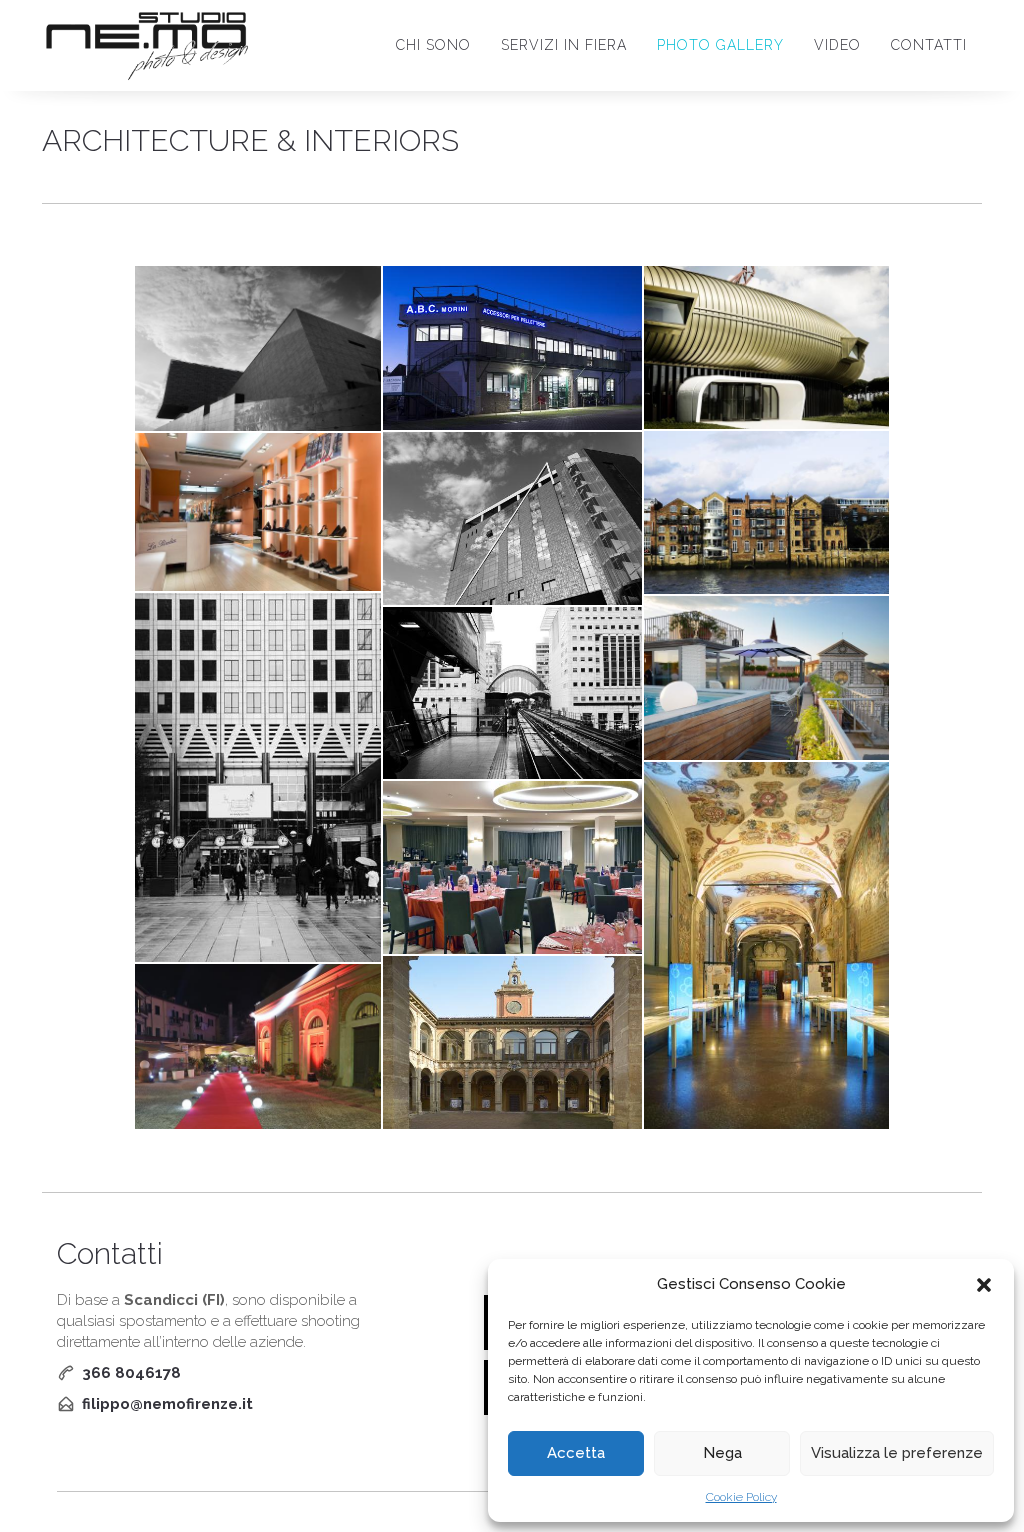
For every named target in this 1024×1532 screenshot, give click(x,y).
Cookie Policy (741, 1497)
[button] (984, 1285)
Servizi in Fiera (564, 45)
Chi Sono (433, 45)
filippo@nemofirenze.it (167, 1404)
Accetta (576, 1453)
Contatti (929, 45)
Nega (722, 1453)
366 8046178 (131, 1373)
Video (837, 45)
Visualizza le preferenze (897, 1453)
